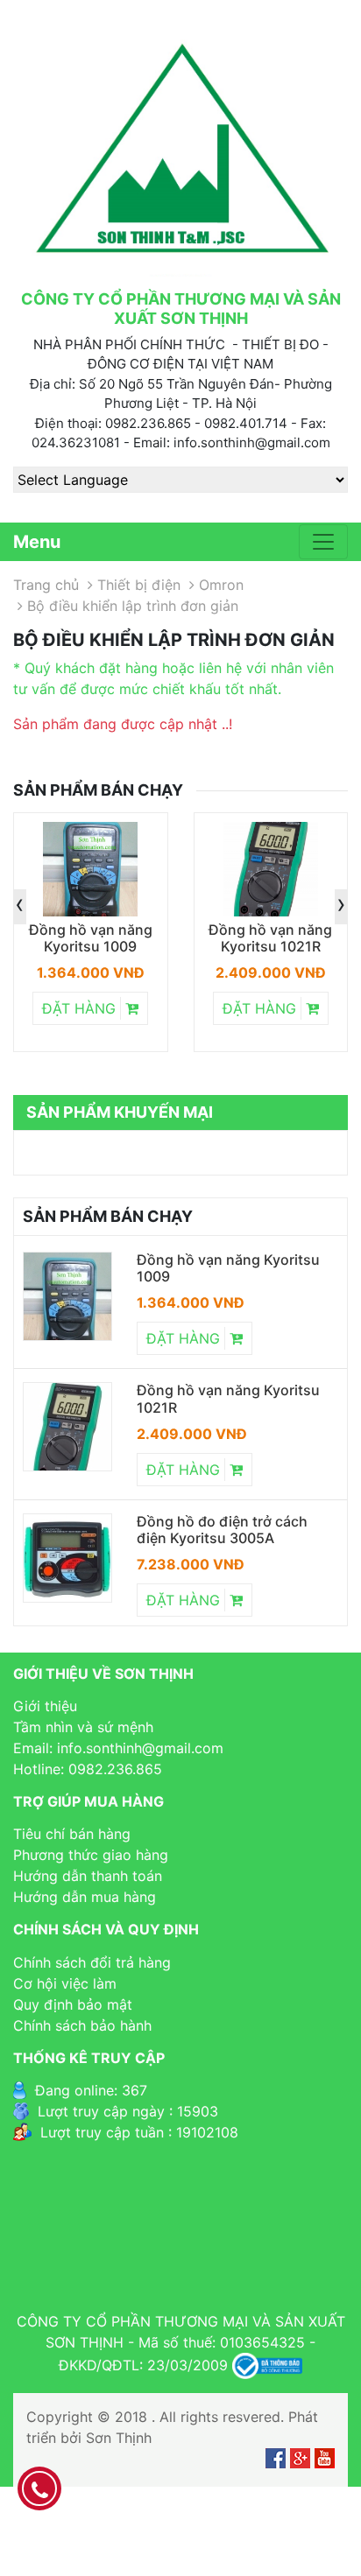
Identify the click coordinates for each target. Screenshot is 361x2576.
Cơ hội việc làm (65, 1983)
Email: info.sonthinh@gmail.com (118, 1748)
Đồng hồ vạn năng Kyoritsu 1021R (270, 938)
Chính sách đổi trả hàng (92, 1962)
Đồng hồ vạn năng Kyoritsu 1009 (91, 938)
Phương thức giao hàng (91, 1855)
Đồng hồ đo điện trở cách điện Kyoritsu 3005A (222, 1530)
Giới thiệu (45, 1706)
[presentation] (20, 907)
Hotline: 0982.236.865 (88, 1769)
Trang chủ (46, 585)
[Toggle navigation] (323, 542)
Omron (221, 585)
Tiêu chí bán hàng (72, 1834)
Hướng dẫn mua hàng (85, 1897)
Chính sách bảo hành (82, 2025)
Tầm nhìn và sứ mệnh (83, 1727)
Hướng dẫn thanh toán (88, 1876)
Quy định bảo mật (73, 2004)
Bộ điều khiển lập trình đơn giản (133, 606)
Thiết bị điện (139, 585)
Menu (37, 542)
